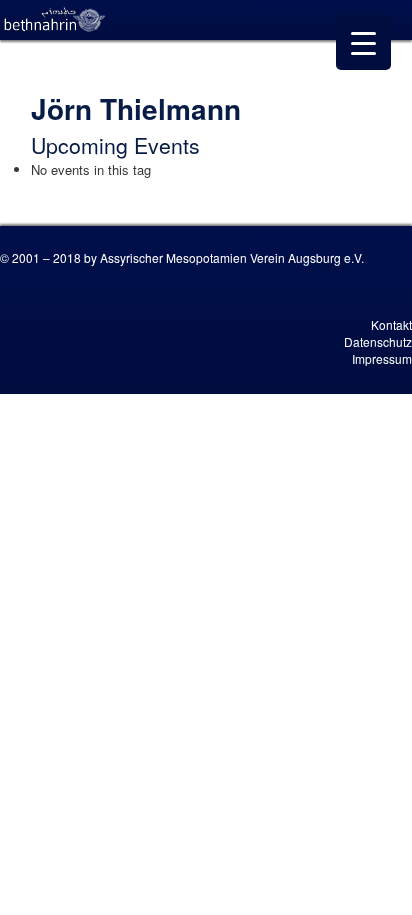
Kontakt (391, 324)
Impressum (382, 358)
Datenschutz (378, 341)
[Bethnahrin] (55, 20)
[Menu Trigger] (363, 42)
